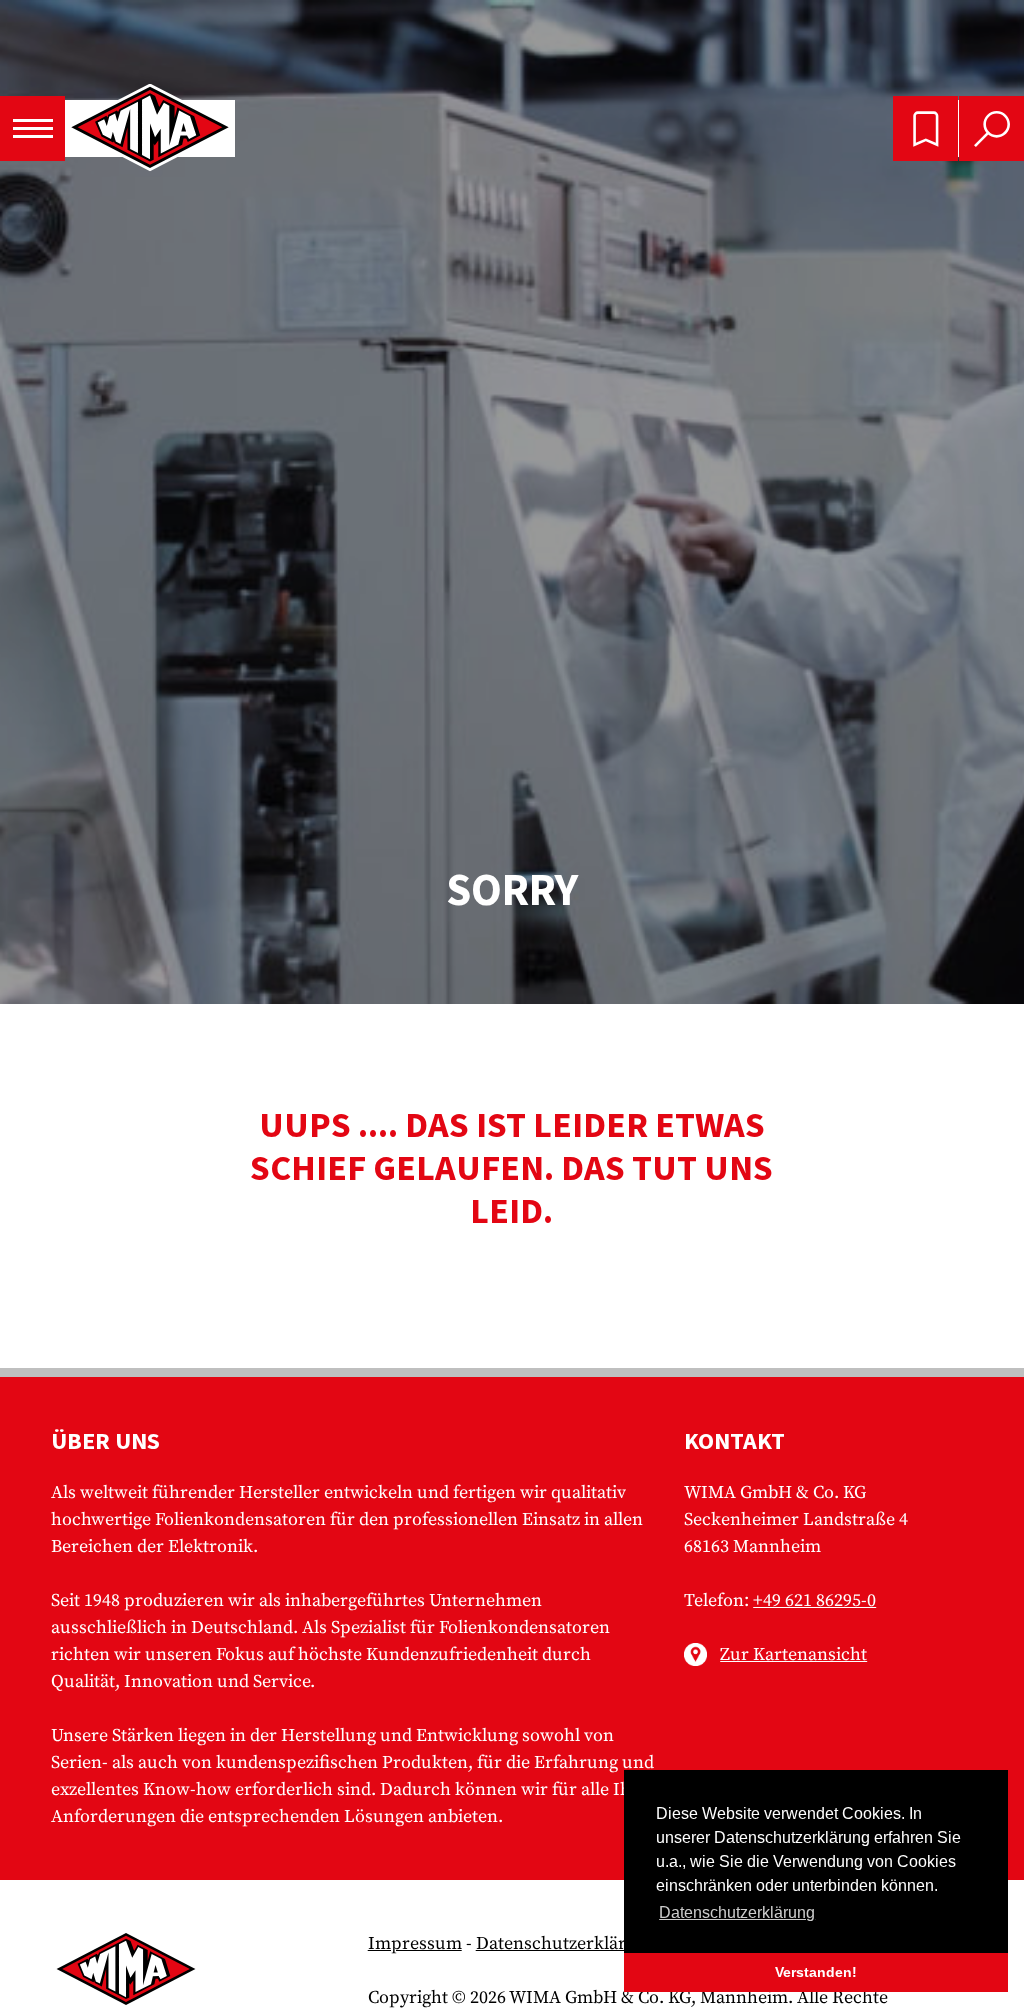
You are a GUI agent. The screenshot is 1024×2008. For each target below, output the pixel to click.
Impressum (415, 1943)
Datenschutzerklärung (566, 1943)
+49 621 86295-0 (814, 1600)
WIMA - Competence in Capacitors (150, 129)
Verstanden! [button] (816, 1972)
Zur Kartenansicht (793, 1654)
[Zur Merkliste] (925, 128)
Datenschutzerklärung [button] (737, 1912)
